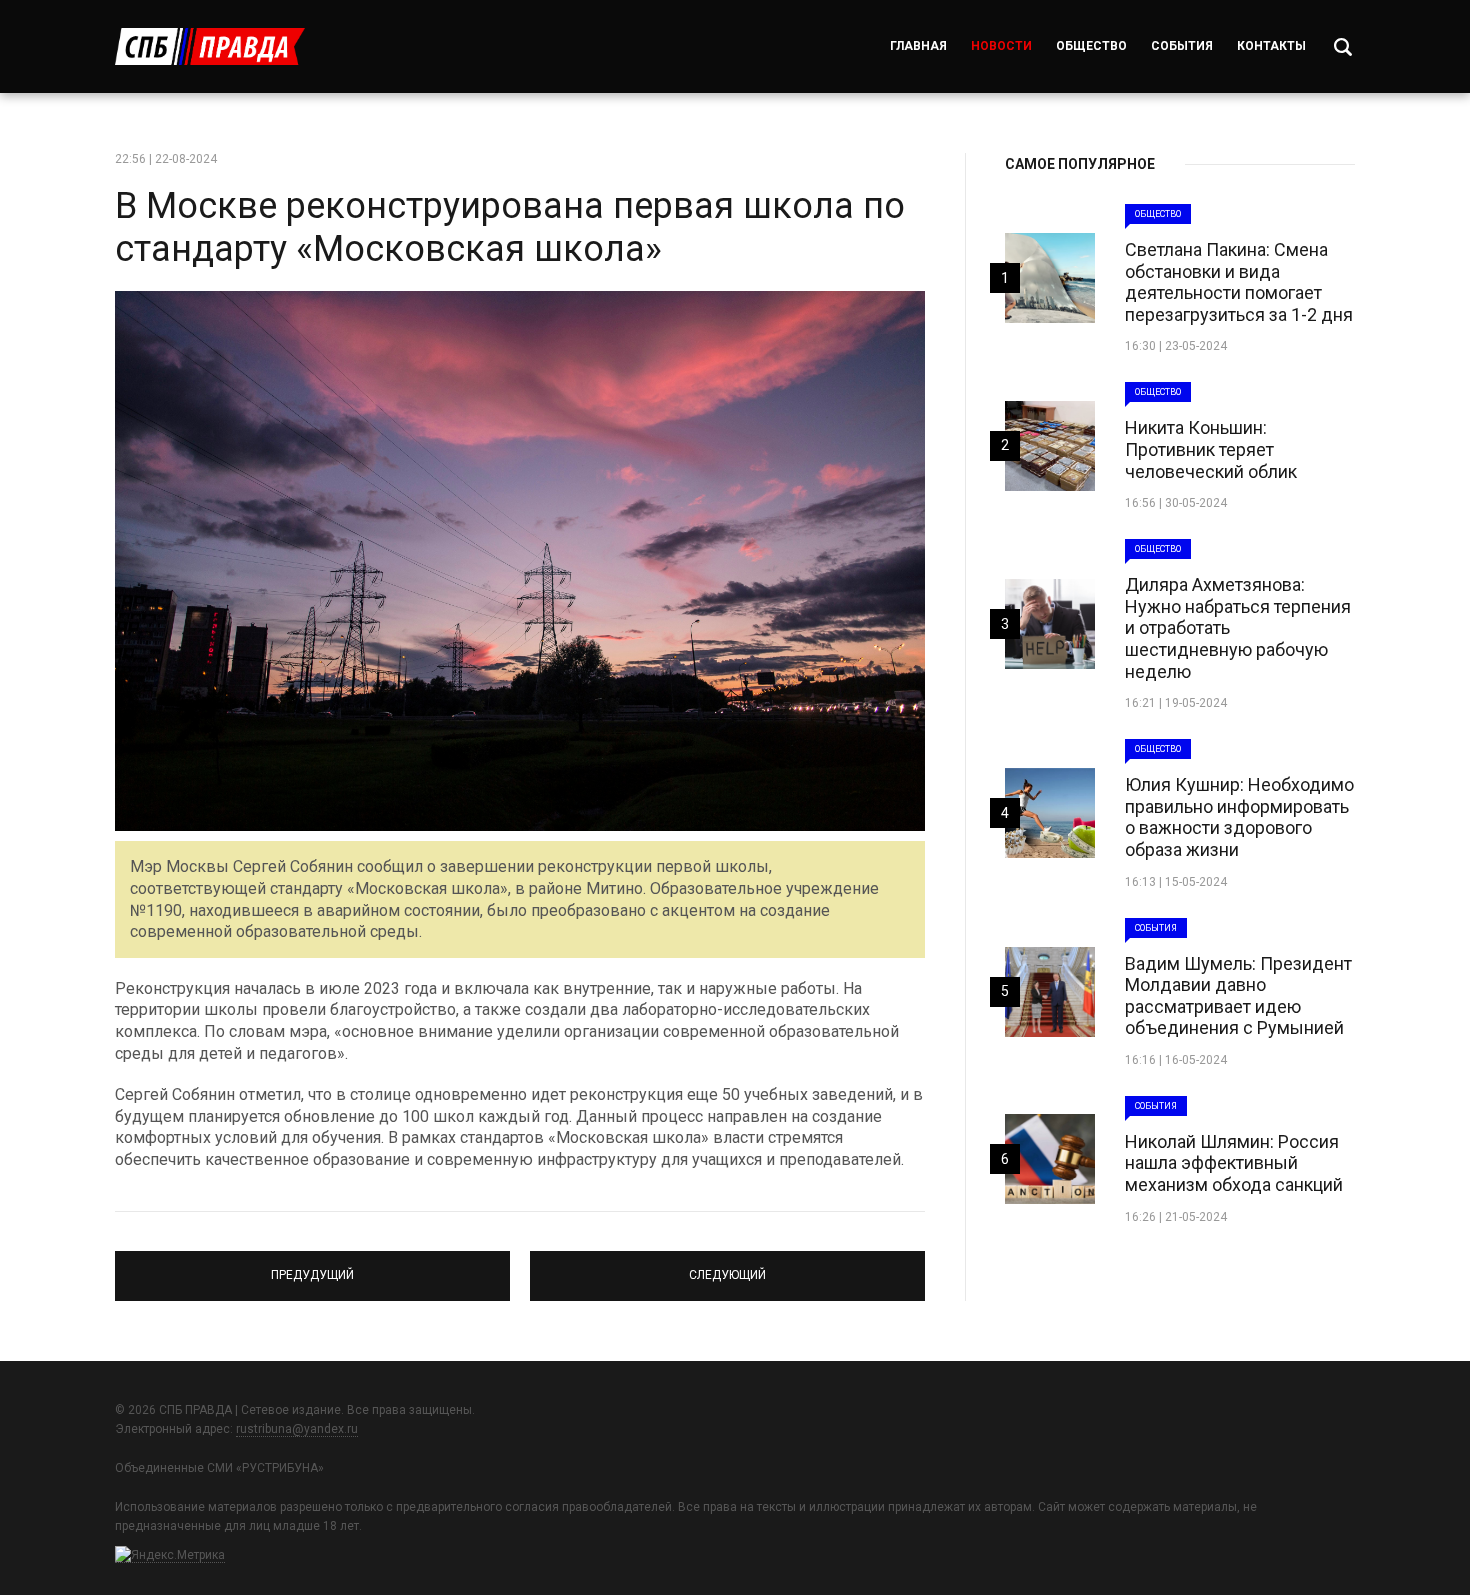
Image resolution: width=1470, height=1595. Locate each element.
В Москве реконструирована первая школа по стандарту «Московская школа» (510, 227)
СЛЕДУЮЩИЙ (728, 1267)
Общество (1091, 46)
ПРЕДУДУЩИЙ (312, 1267)
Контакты (1271, 46)
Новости (1001, 46)
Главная (918, 46)
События (1182, 46)
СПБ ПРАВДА (210, 46)
